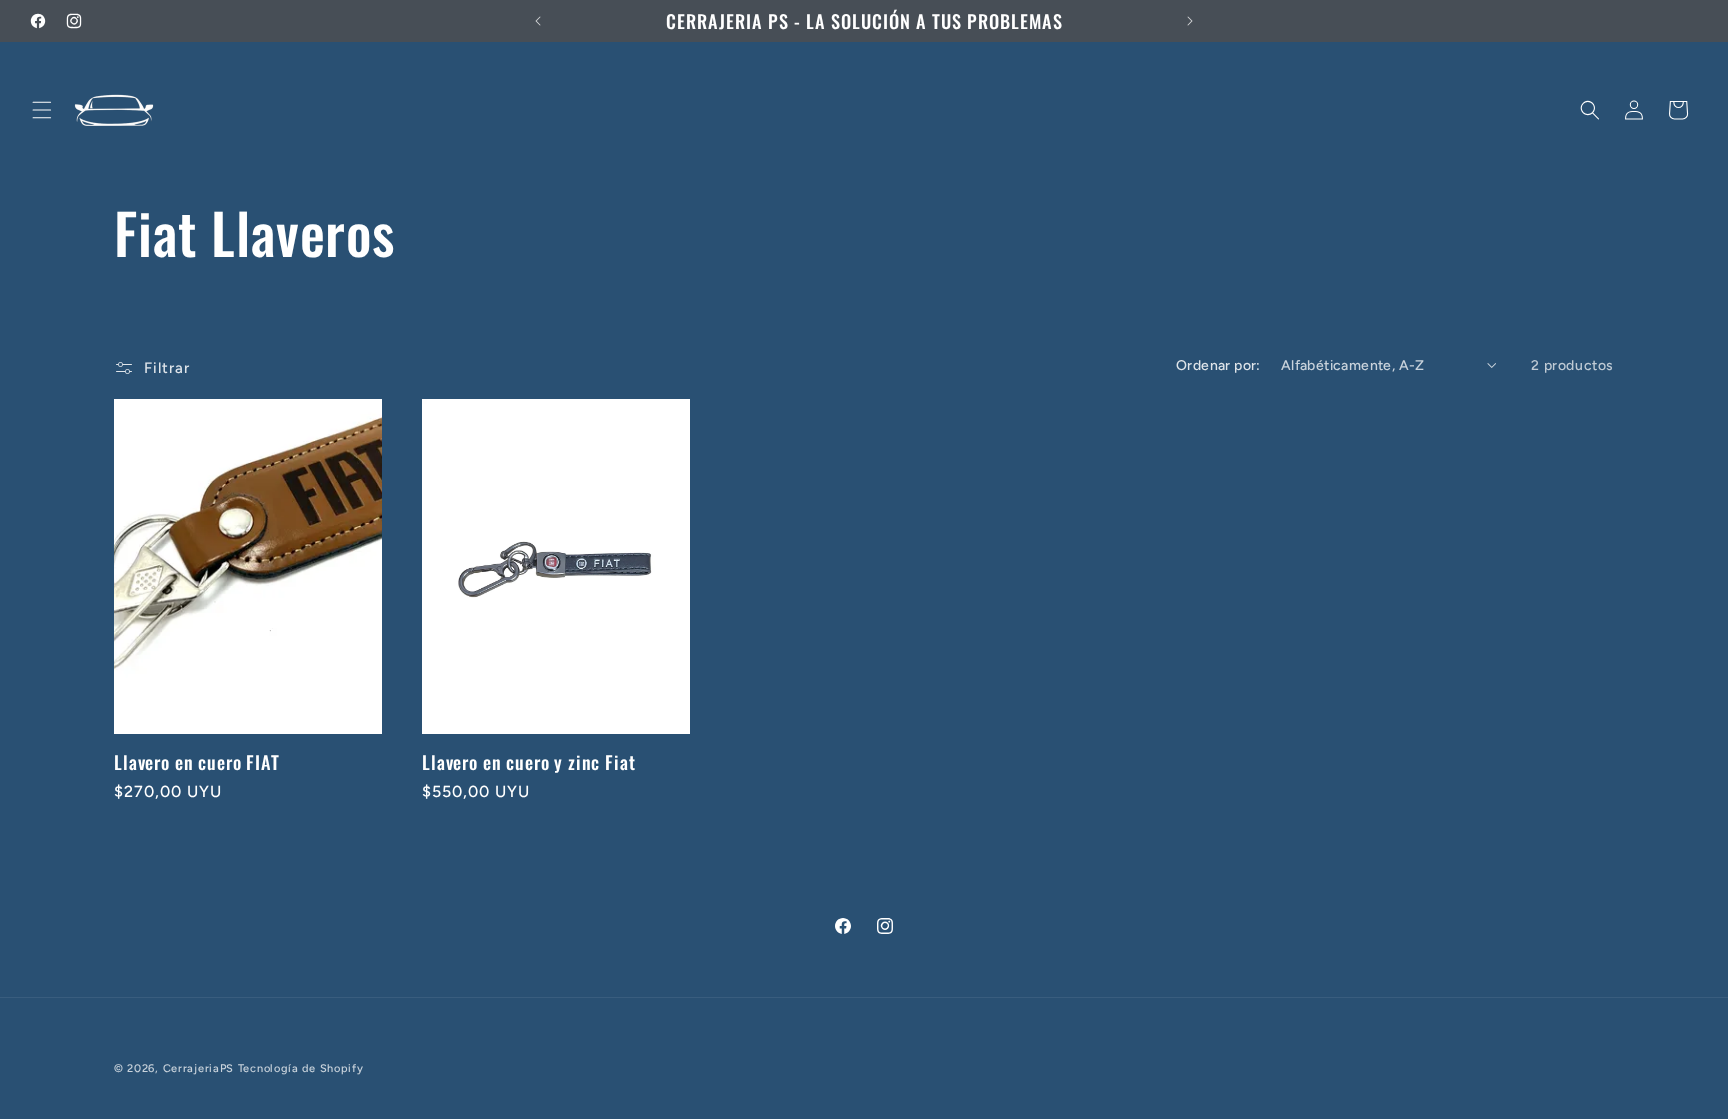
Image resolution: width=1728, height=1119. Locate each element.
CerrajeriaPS (198, 1068)
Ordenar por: (1218, 365)
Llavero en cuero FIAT (197, 762)
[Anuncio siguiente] (1190, 21)
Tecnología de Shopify (301, 1068)
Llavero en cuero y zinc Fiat (529, 762)
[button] (42, 110)
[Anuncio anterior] (538, 21)
